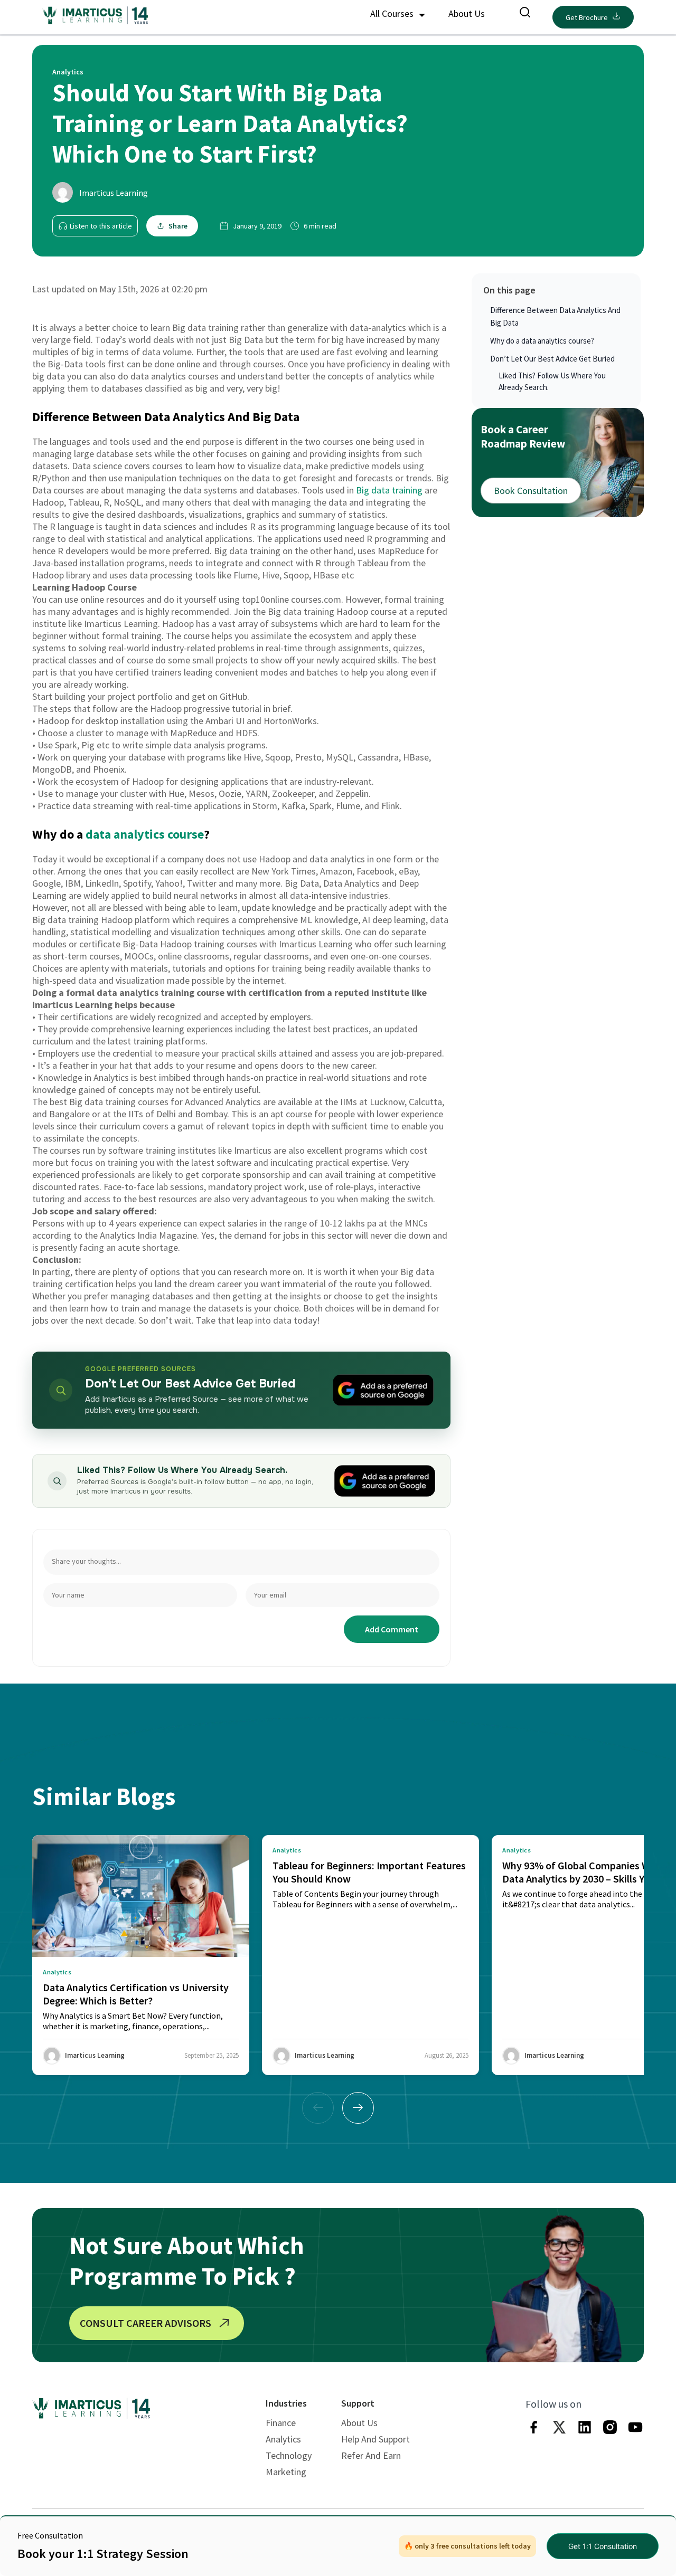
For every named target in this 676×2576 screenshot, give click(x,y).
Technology (289, 2455)
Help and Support (375, 2439)
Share (178, 226)
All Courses (393, 13)
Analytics (283, 2439)
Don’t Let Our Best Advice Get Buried (552, 359)
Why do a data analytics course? (542, 341)
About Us (467, 13)
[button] (358, 2108)
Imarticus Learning (114, 193)
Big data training (389, 490)
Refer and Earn (371, 2455)
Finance (281, 2423)
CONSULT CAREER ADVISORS (145, 2323)
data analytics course (145, 834)
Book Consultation (531, 490)
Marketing (286, 2472)
